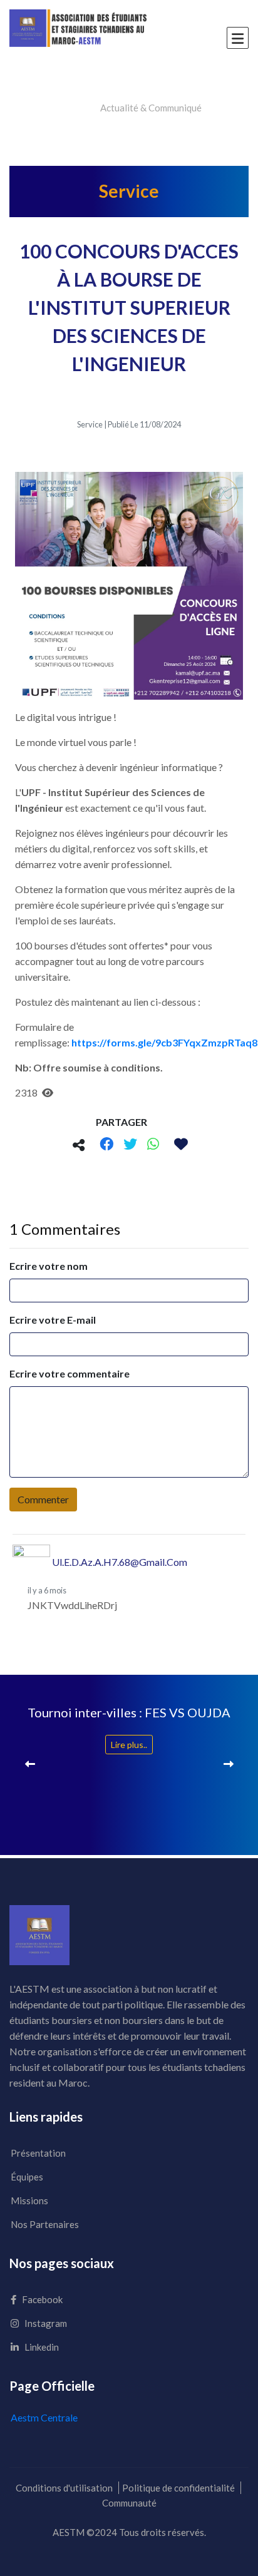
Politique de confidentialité (178, 2488)
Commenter (43, 1499)
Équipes (27, 2177)
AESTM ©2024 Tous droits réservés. (129, 2532)
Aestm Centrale (44, 2417)
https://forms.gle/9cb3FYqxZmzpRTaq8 (164, 1042)
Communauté (129, 2503)
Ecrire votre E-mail (53, 1320)
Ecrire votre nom (49, 1266)
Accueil (72, 108)
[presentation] (30, 1763)
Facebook (41, 2299)
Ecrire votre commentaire (70, 1373)
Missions (29, 2200)
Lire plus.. (129, 1745)
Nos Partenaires (45, 2224)
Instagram (45, 2323)
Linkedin (41, 2347)
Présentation (38, 2153)
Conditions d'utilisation (64, 2488)
